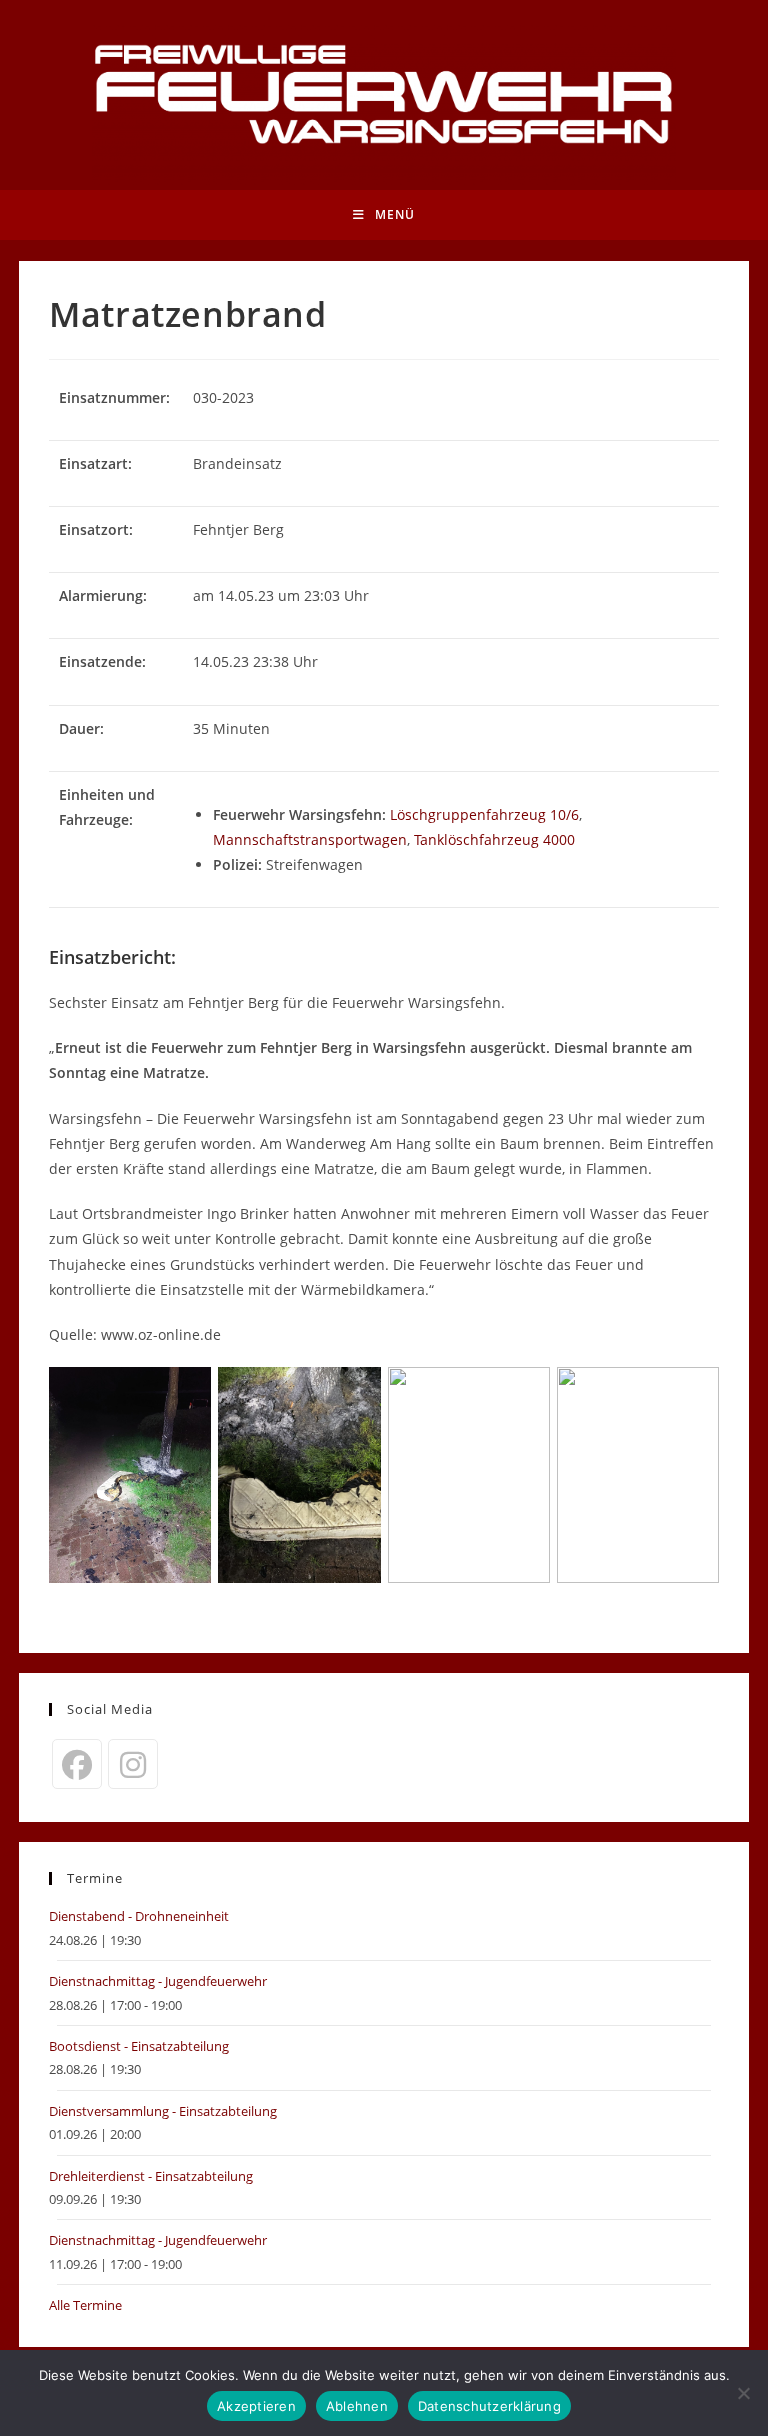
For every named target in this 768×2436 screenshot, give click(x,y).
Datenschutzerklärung (489, 2406)
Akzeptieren (256, 2406)
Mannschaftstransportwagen (310, 839)
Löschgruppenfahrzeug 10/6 (484, 814)
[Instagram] (133, 1764)
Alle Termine (85, 2305)
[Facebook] (77, 1764)
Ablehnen (357, 2406)
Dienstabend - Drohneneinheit (139, 1916)
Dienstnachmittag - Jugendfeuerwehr (158, 1981)
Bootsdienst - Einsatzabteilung (139, 2046)
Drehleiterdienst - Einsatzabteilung (151, 2176)
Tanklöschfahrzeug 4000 (494, 839)
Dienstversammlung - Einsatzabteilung (163, 2111)
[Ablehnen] (743, 2393)
